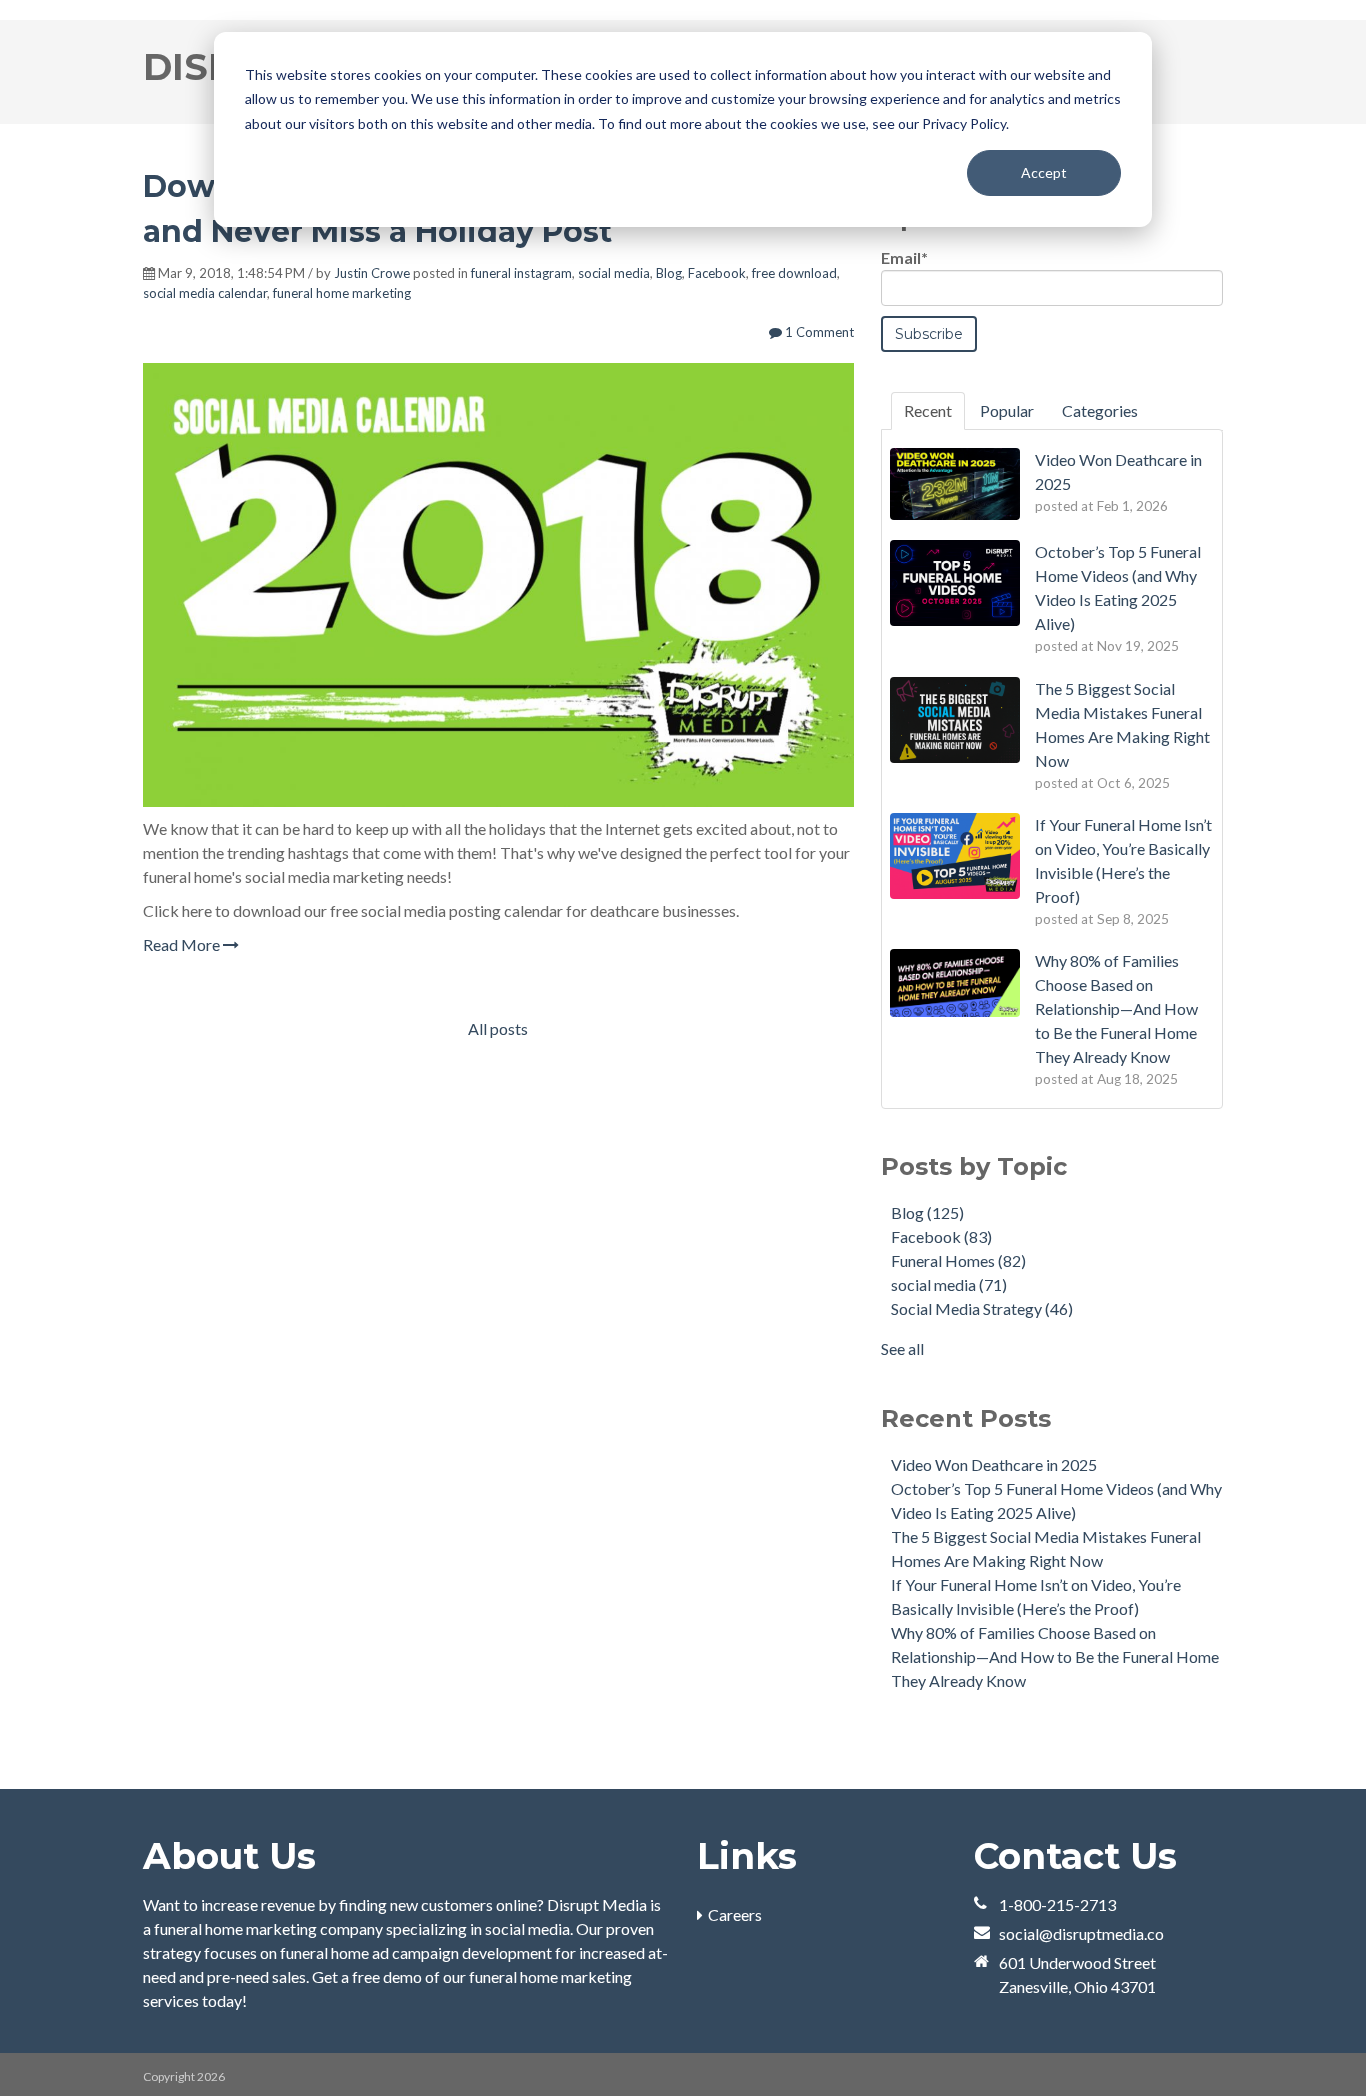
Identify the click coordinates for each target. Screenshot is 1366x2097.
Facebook (717, 273)
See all (902, 1348)
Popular (1007, 410)
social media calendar (205, 293)
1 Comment (818, 332)
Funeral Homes (958, 1260)
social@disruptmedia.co (1081, 1933)
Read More (183, 944)
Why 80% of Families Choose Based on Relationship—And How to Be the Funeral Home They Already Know (1055, 1656)
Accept (1044, 172)
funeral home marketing (342, 293)
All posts (498, 1028)
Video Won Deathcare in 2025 (994, 1464)
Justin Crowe (372, 273)
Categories (1100, 410)
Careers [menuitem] (735, 1914)
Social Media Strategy (982, 1308)
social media (614, 273)
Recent (928, 410)
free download (794, 273)
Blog (669, 273)
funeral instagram (521, 273)
